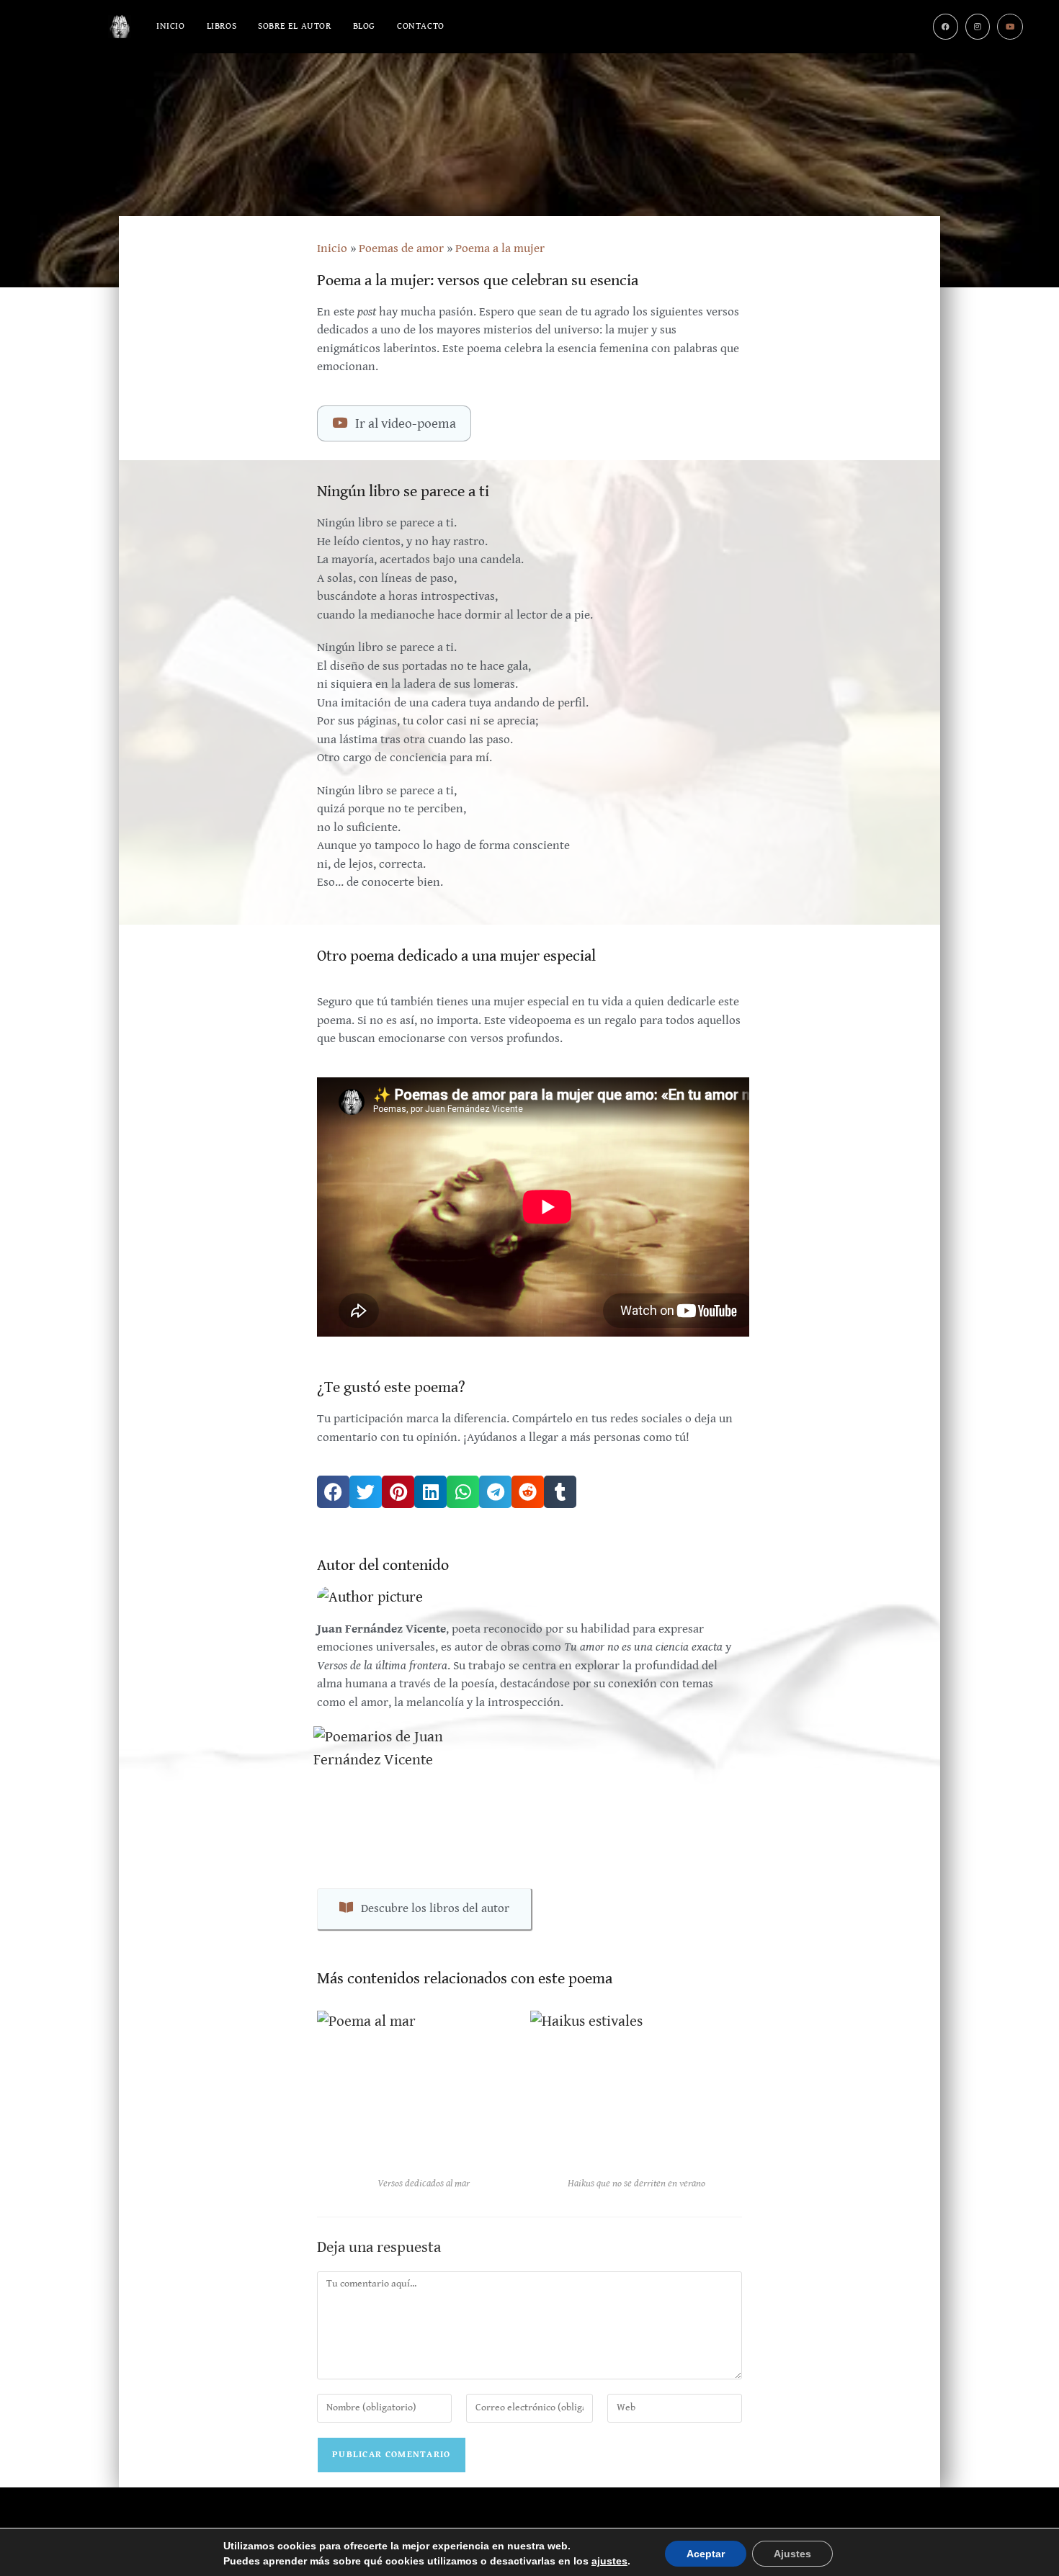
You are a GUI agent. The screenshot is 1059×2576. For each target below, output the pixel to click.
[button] (333, 1492)
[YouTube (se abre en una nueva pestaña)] (1010, 27)
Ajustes (792, 2554)
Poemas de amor (401, 248)
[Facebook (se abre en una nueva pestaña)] (946, 27)
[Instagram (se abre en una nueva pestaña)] (978, 27)
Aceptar (706, 2554)
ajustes (609, 2561)
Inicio (332, 248)
